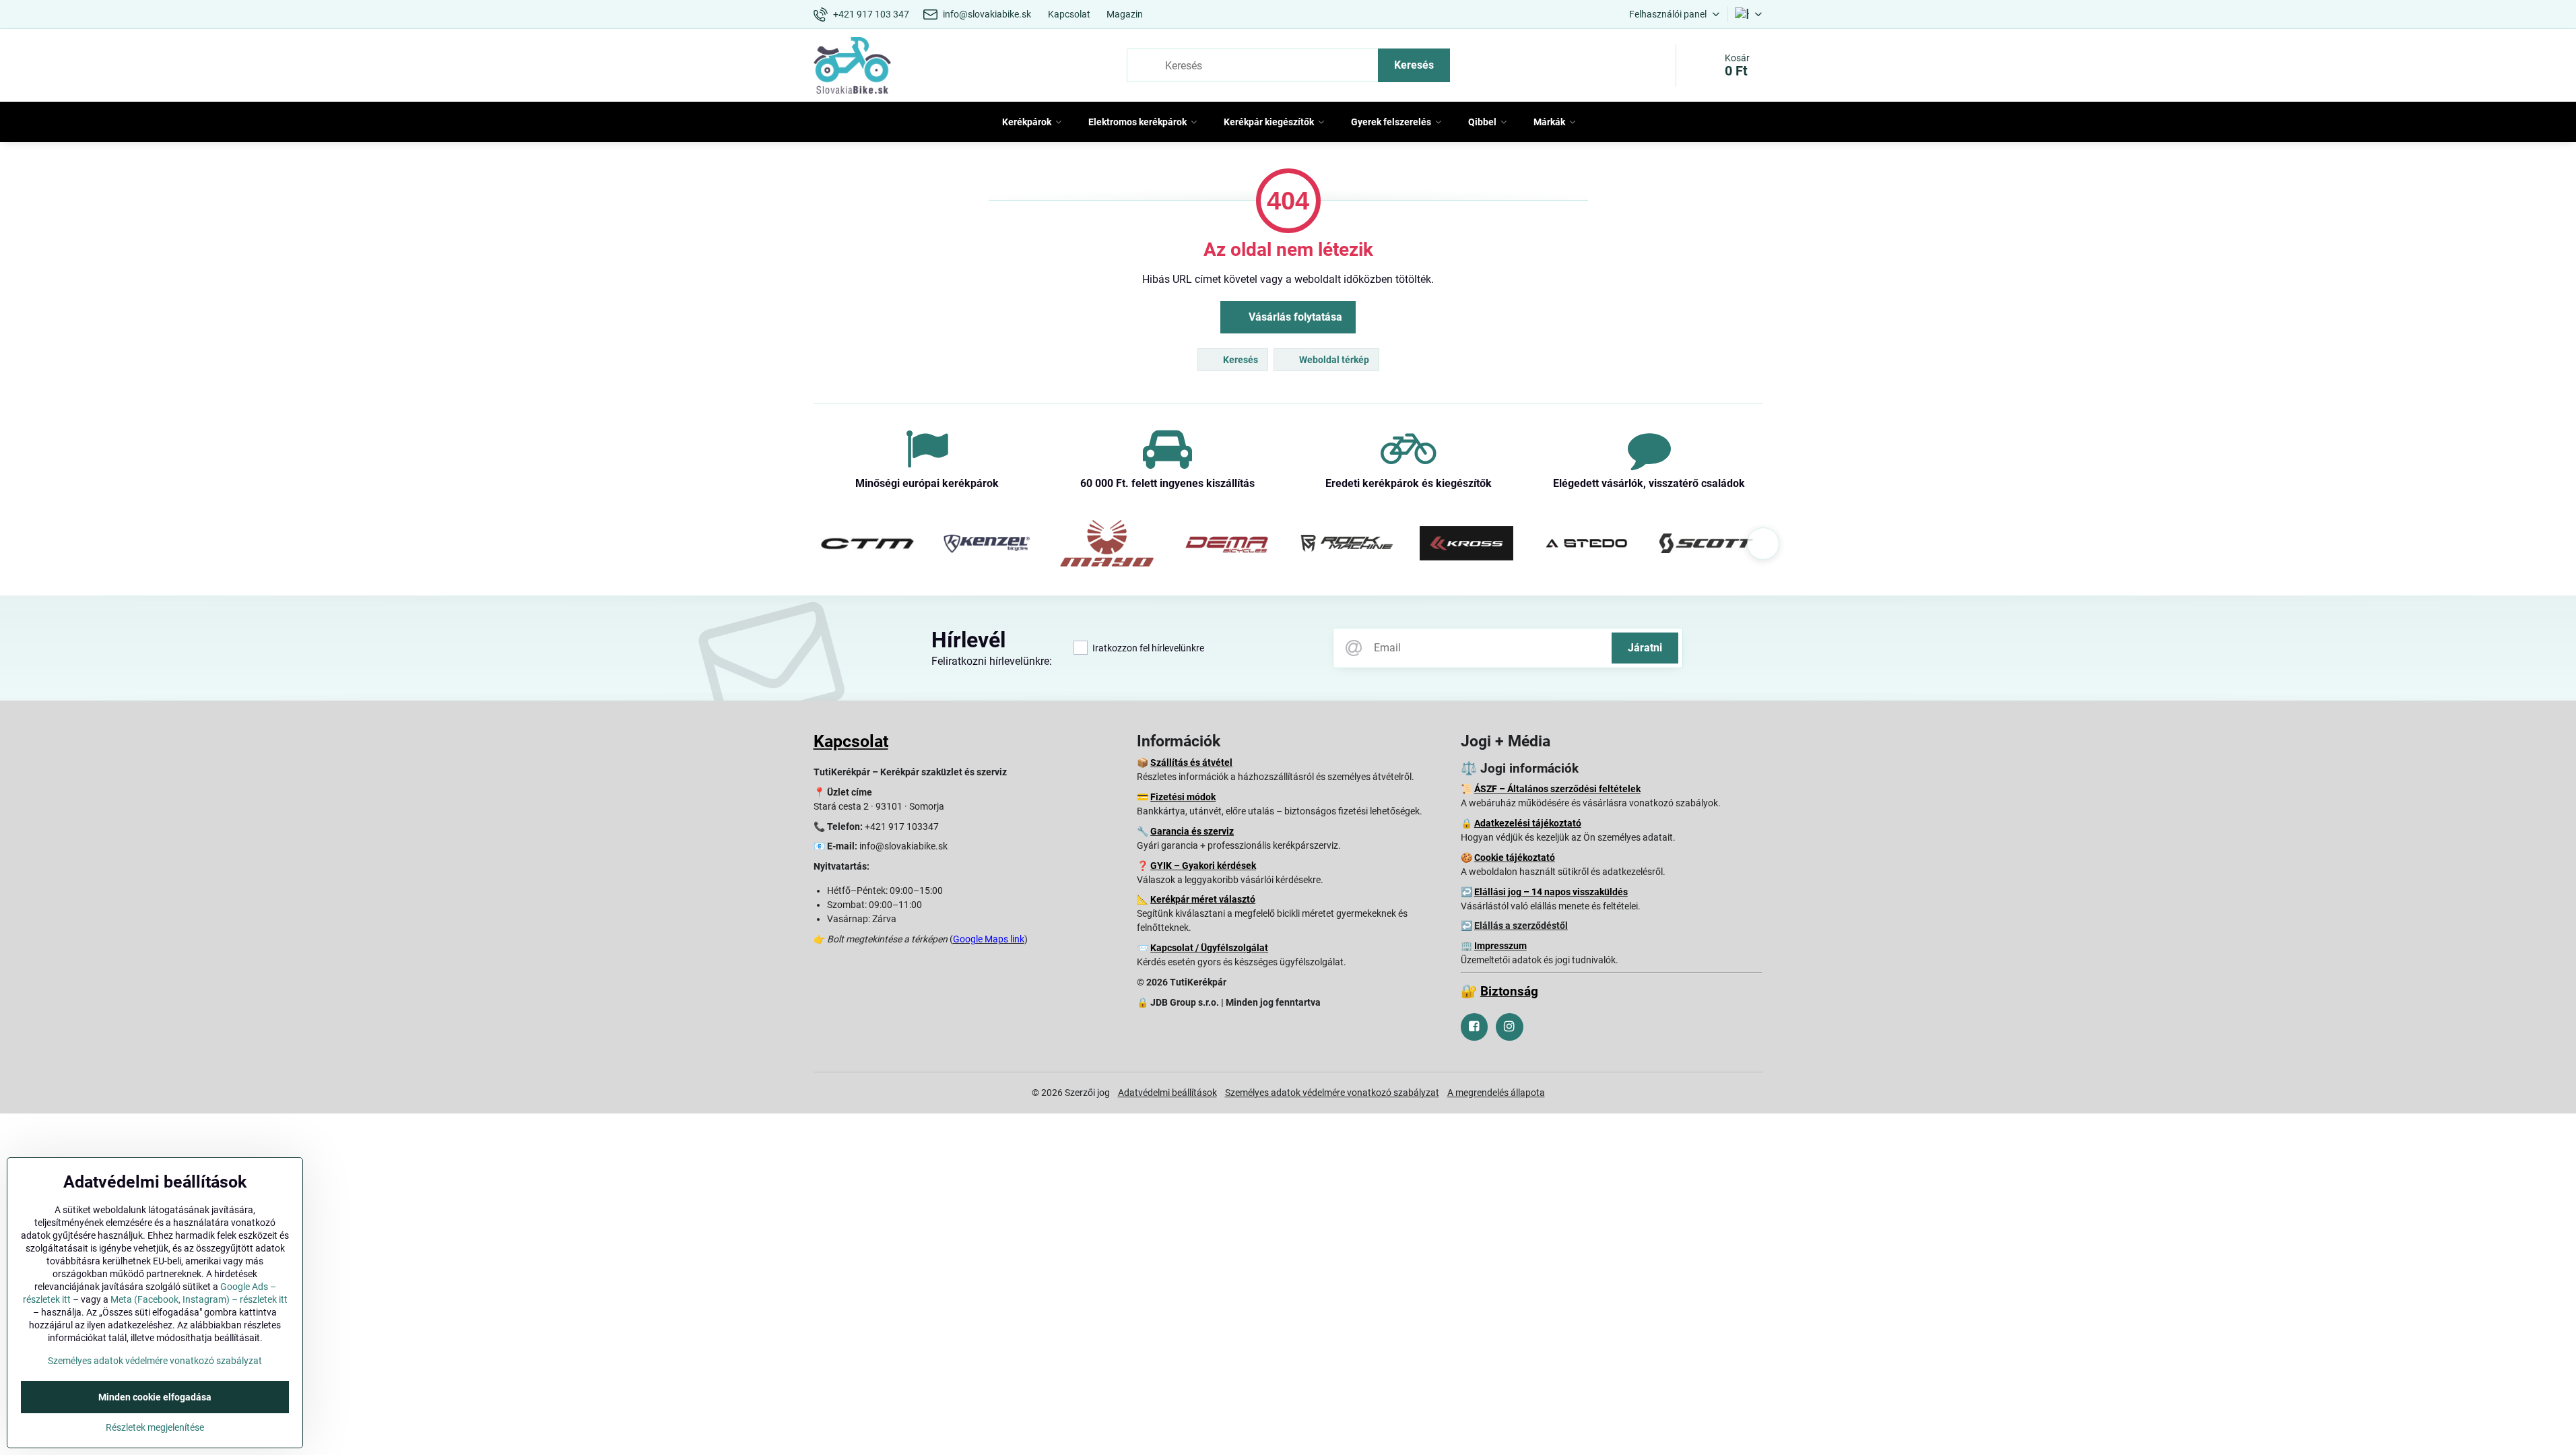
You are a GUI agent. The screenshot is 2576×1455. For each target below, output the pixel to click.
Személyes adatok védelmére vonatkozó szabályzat (1332, 1093)
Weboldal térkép (1333, 360)
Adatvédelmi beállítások (1167, 1093)
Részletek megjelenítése (155, 1427)
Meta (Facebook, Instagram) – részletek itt (199, 1299)
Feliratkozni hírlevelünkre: (992, 661)
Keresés (1414, 65)
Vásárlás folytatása (1294, 317)
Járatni (1645, 648)
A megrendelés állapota (1496, 1093)
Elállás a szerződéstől (1521, 926)
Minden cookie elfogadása (155, 1397)
